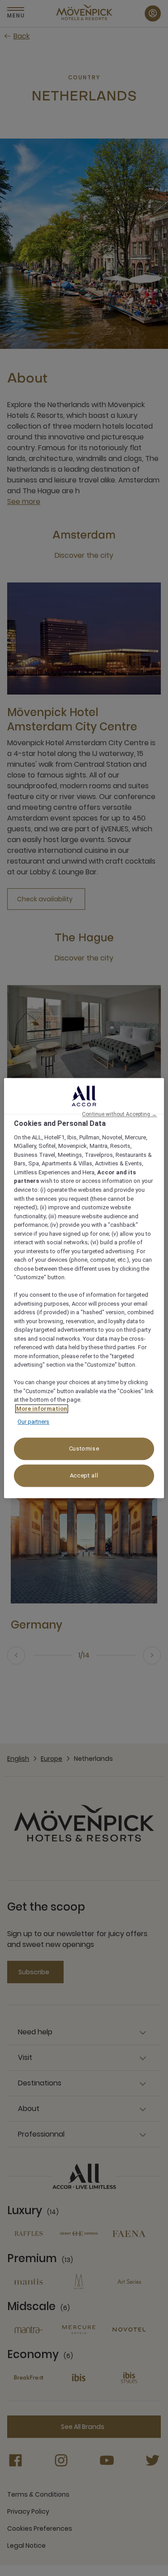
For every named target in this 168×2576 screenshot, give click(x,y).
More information (42, 1409)
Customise (84, 1449)
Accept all (84, 1475)
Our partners (33, 1422)
